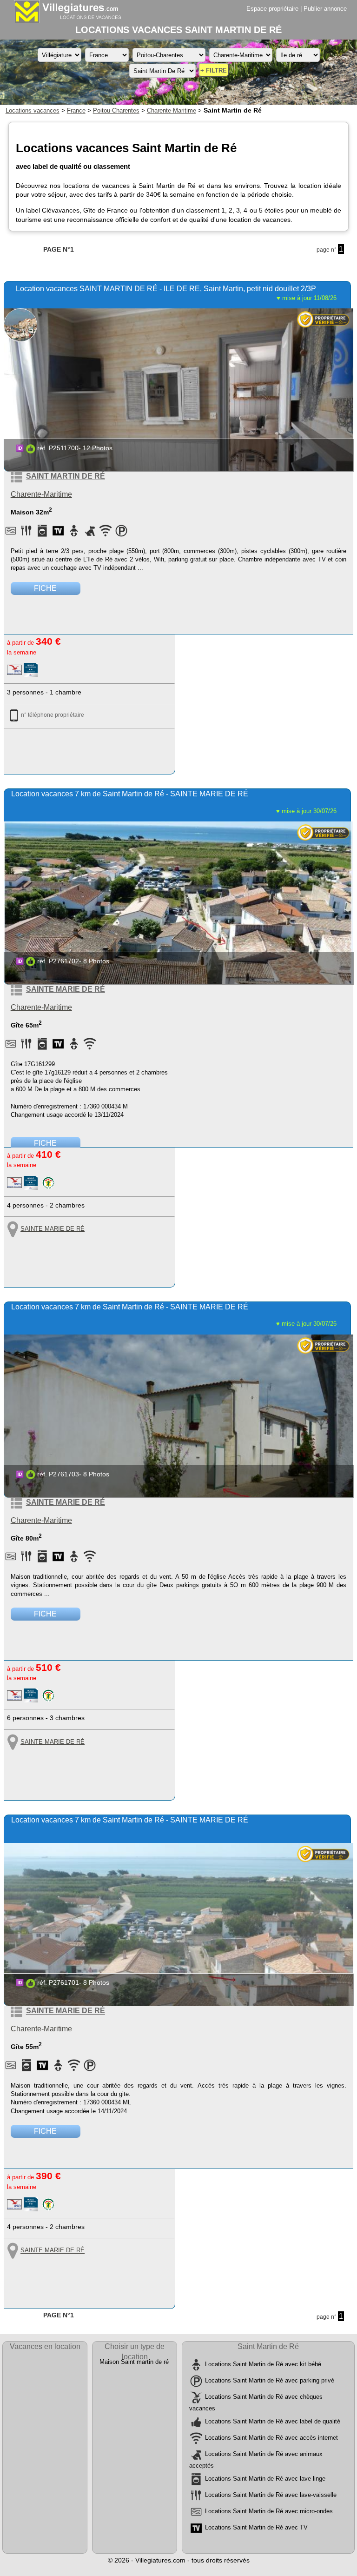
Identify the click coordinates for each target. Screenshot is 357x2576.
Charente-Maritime (172, 110)
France (76, 110)
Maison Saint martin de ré (134, 2362)
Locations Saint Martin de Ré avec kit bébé (263, 2364)
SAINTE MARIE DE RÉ (66, 989)
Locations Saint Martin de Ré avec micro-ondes (269, 2512)
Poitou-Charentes (116, 110)
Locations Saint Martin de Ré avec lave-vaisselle (271, 2495)
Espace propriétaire (272, 9)
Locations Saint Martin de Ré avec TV (256, 2528)
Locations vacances (33, 110)
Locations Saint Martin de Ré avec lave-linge (265, 2479)
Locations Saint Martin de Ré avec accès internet (271, 2438)
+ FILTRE (214, 70)
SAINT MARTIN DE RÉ (66, 477)
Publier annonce (325, 9)
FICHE (45, 588)
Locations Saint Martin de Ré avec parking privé (270, 2380)
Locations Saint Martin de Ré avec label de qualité (273, 2421)
